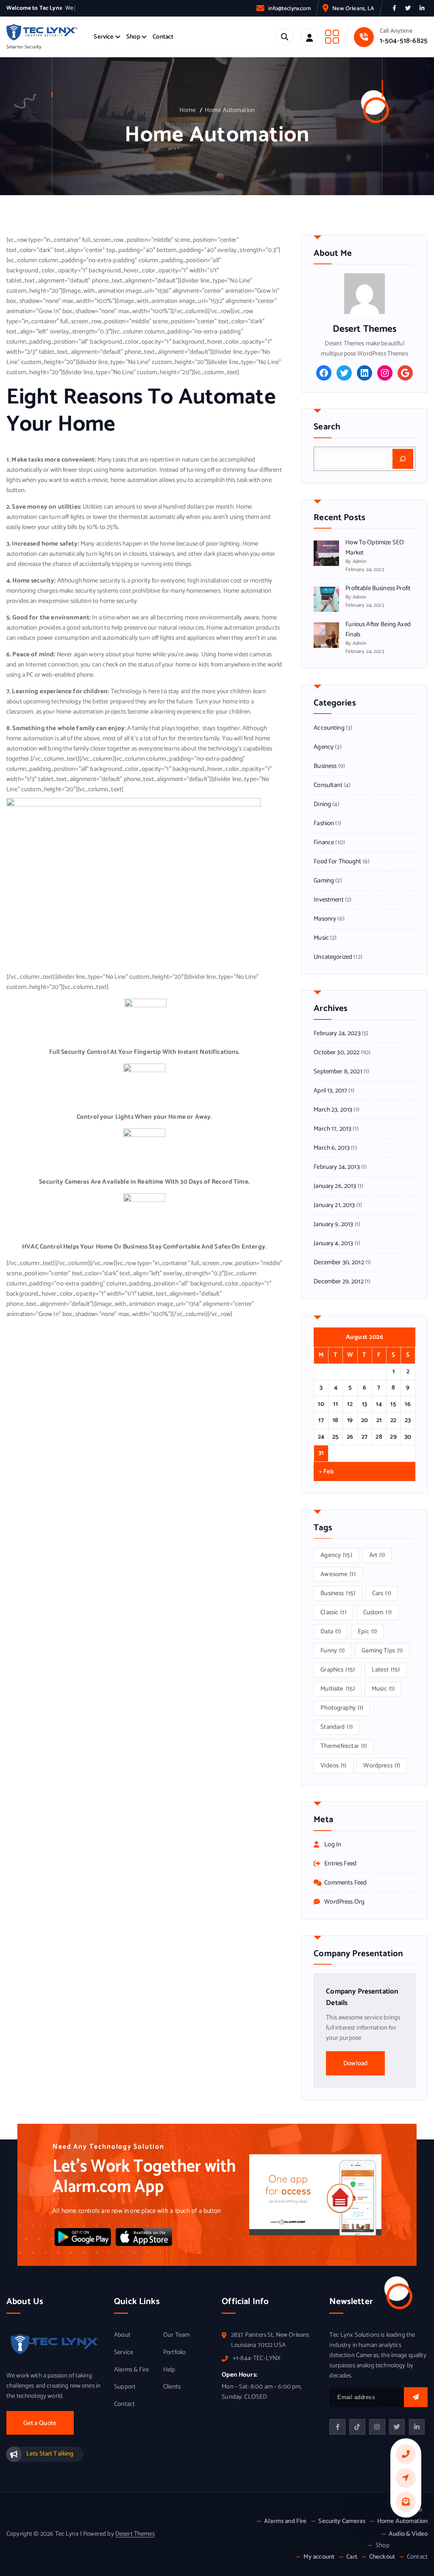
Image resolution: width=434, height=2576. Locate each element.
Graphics (338, 1670)
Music (321, 938)
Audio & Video (408, 2534)
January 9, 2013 (333, 1224)
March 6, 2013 (332, 1148)
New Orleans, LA (353, 8)
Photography (342, 1708)
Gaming (324, 881)
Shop (133, 37)
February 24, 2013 (337, 1167)
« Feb (326, 1472)
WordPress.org (344, 1902)
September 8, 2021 (338, 1072)
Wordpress (382, 1766)
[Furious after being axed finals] (326, 635)
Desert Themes (135, 2534)
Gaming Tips (382, 1651)
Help (169, 2370)
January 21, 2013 (334, 1205)
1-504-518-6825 (404, 41)
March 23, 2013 (333, 1110)
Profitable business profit (378, 588)
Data (331, 1632)
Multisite (338, 1689)
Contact (163, 37)
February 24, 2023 (337, 1033)
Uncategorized (333, 957)
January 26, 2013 (335, 1186)
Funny (332, 1651)
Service (104, 37)
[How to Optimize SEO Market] (326, 553)
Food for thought (337, 862)
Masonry (325, 919)
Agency (324, 747)
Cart (352, 2557)
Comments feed (345, 1883)
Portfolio (174, 2352)
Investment (329, 900)
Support (125, 2387)
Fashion (324, 823)
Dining (322, 804)
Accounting (329, 728)
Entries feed (340, 1864)
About (122, 2335)
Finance (324, 843)
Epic (367, 1632)
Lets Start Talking (50, 2454)
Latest (386, 1670)
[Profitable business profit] (326, 599)
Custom (377, 1613)
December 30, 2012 (339, 1263)
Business (325, 766)
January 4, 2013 (333, 1243)
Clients (172, 2387)
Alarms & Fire (131, 2370)
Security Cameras (342, 2521)
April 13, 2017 (330, 1091)
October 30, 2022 (337, 1053)
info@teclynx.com (289, 8)
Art (377, 1555)
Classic (333, 1613)
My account (319, 2557)
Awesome (338, 1574)
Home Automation (230, 110)
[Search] (403, 459)
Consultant (328, 785)
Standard (337, 1727)
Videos (333, 1766)
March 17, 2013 (332, 1129)
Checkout (382, 2557)
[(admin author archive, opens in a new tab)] (364, 293)
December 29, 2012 (339, 1282)
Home (188, 110)
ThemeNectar (344, 1746)
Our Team (176, 2335)
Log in (333, 1845)
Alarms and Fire (285, 2521)
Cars (382, 1593)
